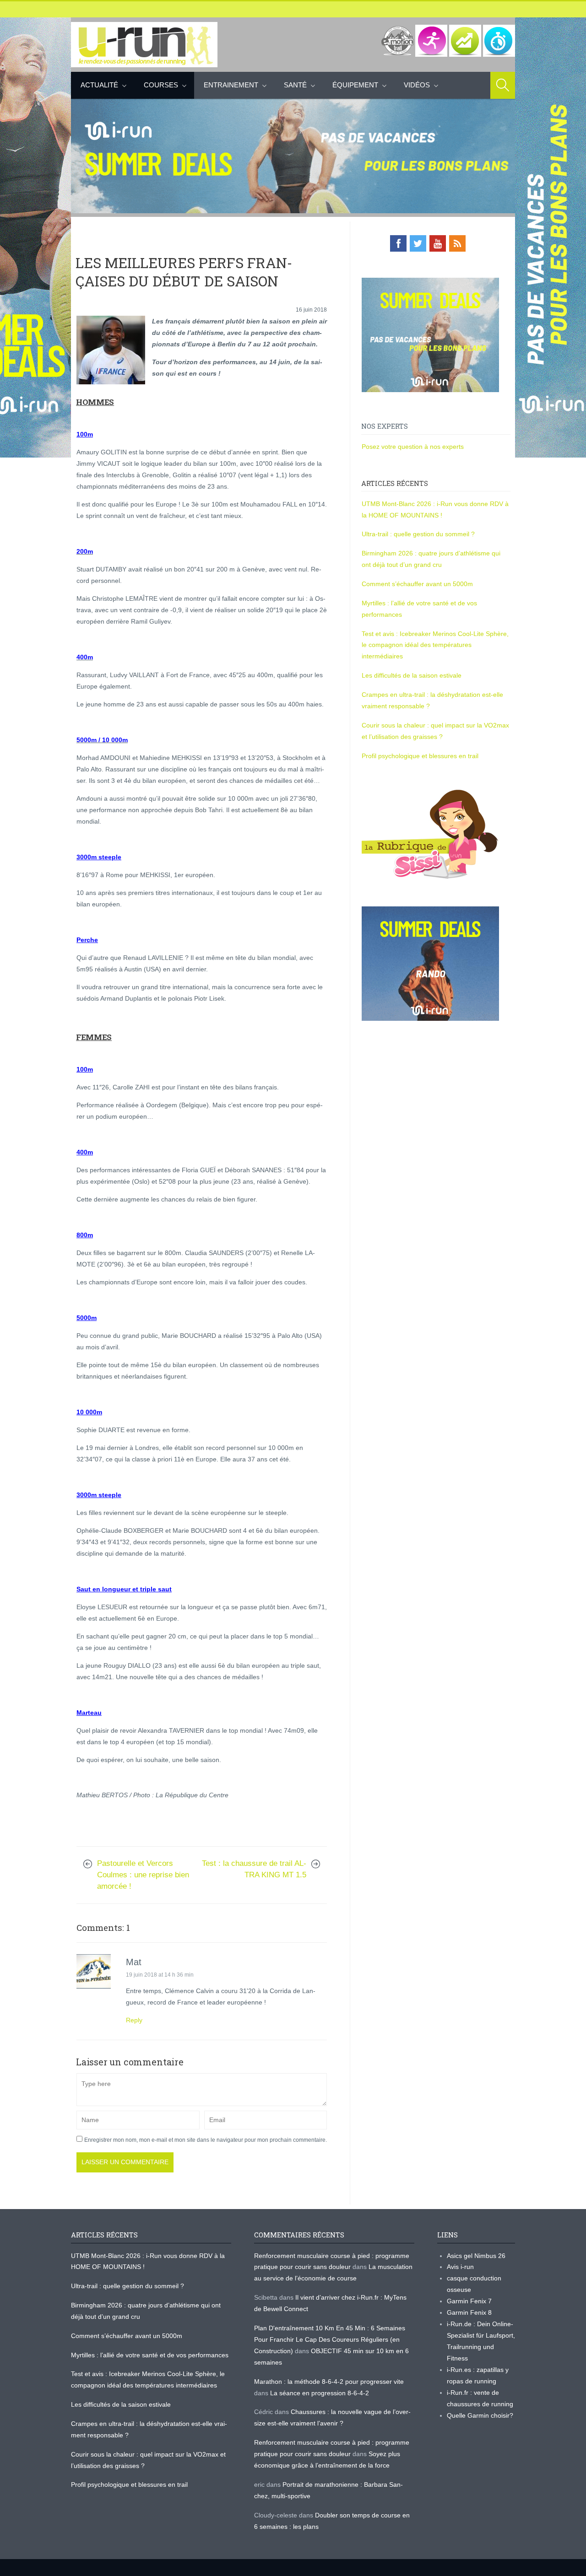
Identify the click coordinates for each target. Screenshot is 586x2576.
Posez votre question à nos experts (413, 447)
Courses (161, 85)
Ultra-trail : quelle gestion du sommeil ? (418, 534)
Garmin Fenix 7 (469, 2301)
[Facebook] (398, 243)
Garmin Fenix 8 (469, 2312)
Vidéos (417, 85)
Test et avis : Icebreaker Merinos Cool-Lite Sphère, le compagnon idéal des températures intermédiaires (435, 645)
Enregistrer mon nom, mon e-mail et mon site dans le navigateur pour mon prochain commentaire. (206, 2140)
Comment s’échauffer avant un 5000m (418, 584)
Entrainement (231, 85)
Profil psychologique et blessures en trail (420, 756)
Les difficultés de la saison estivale (412, 675)
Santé (295, 85)
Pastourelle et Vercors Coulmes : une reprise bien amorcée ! (143, 1875)
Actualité (99, 85)
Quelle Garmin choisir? (480, 2415)
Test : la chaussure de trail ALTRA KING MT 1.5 (254, 1869)
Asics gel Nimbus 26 (476, 2256)
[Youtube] (438, 243)
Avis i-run (460, 2267)
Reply (134, 2020)
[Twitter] (418, 243)
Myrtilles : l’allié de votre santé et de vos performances (151, 2355)
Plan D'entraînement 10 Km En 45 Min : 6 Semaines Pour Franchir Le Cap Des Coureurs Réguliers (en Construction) (330, 2339)
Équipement (355, 85)
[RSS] (457, 243)
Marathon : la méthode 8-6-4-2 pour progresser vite (329, 2382)
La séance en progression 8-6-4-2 (320, 2393)
